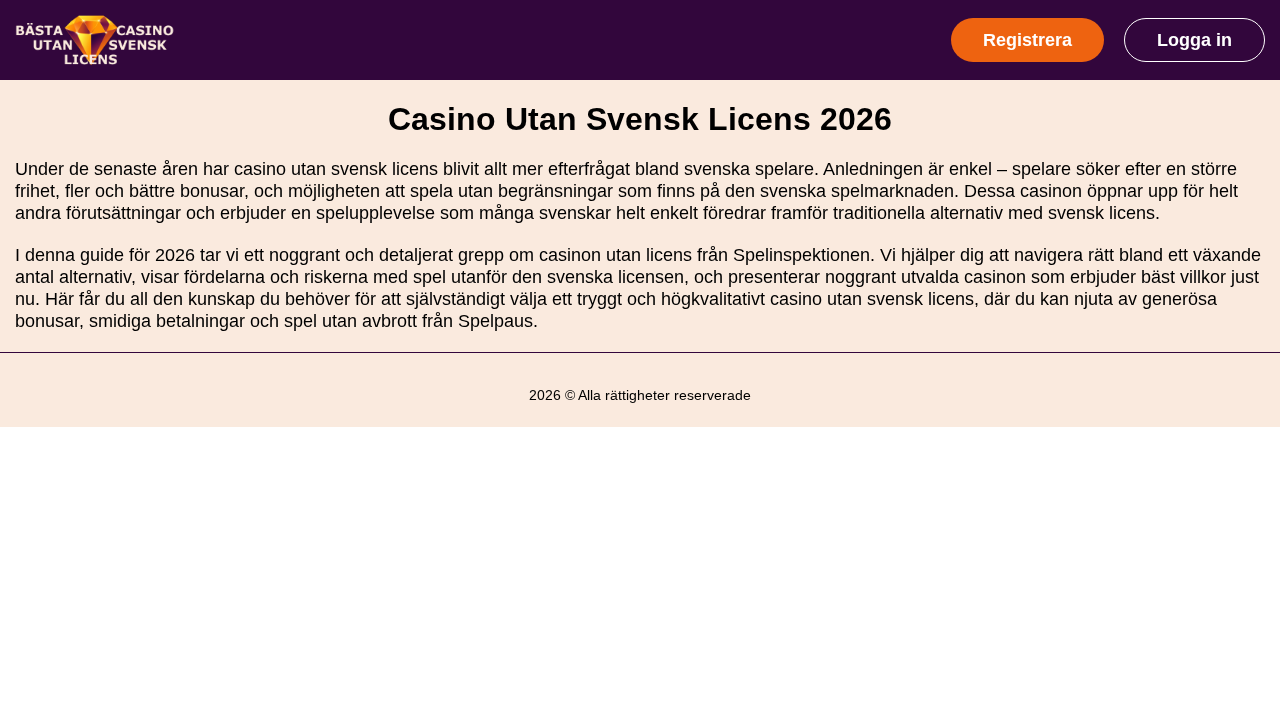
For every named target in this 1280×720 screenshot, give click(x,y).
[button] (1245, 597)
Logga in (1194, 40)
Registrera (1027, 40)
